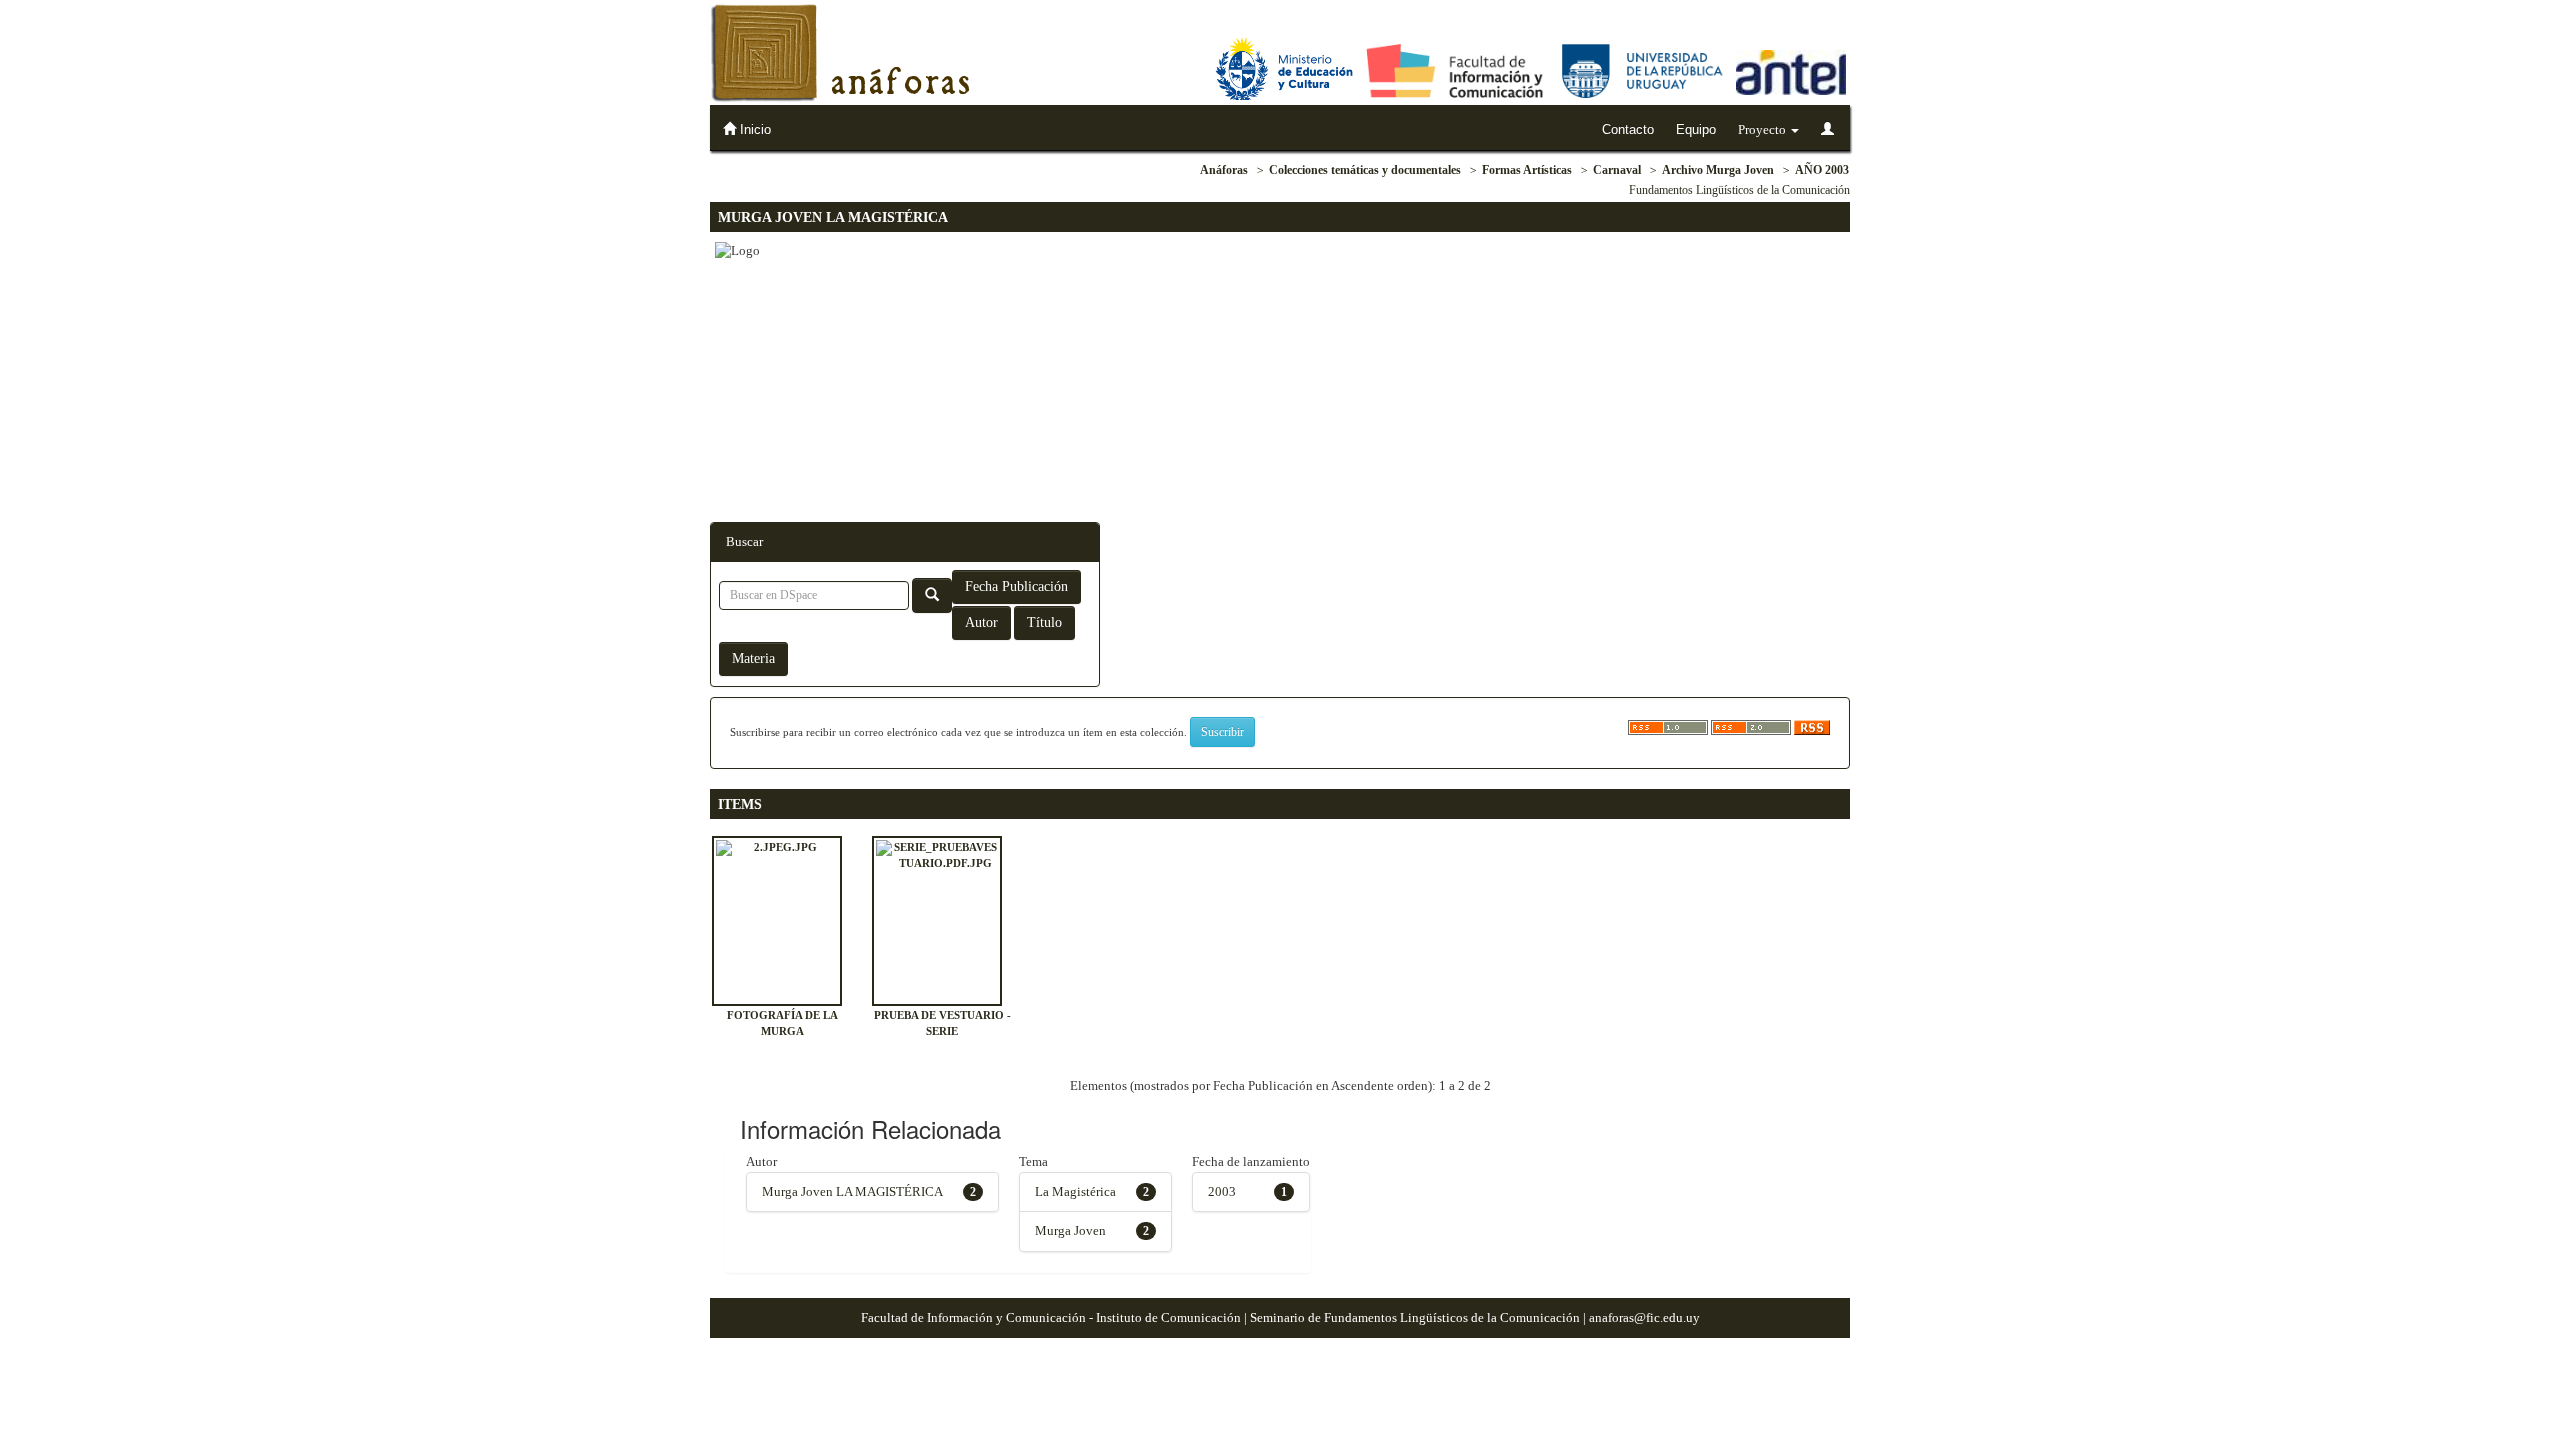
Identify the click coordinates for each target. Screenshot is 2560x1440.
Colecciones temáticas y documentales (1365, 170)
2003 (1222, 1191)
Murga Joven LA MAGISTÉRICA (852, 1191)
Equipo (1696, 129)
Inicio (753, 129)
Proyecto (1763, 129)
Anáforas (1224, 170)
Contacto (1628, 129)
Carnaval (1617, 170)
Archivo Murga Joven (1718, 170)
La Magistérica (1075, 1191)
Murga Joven (1070, 1230)
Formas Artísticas (1527, 170)
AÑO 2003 (1822, 170)
